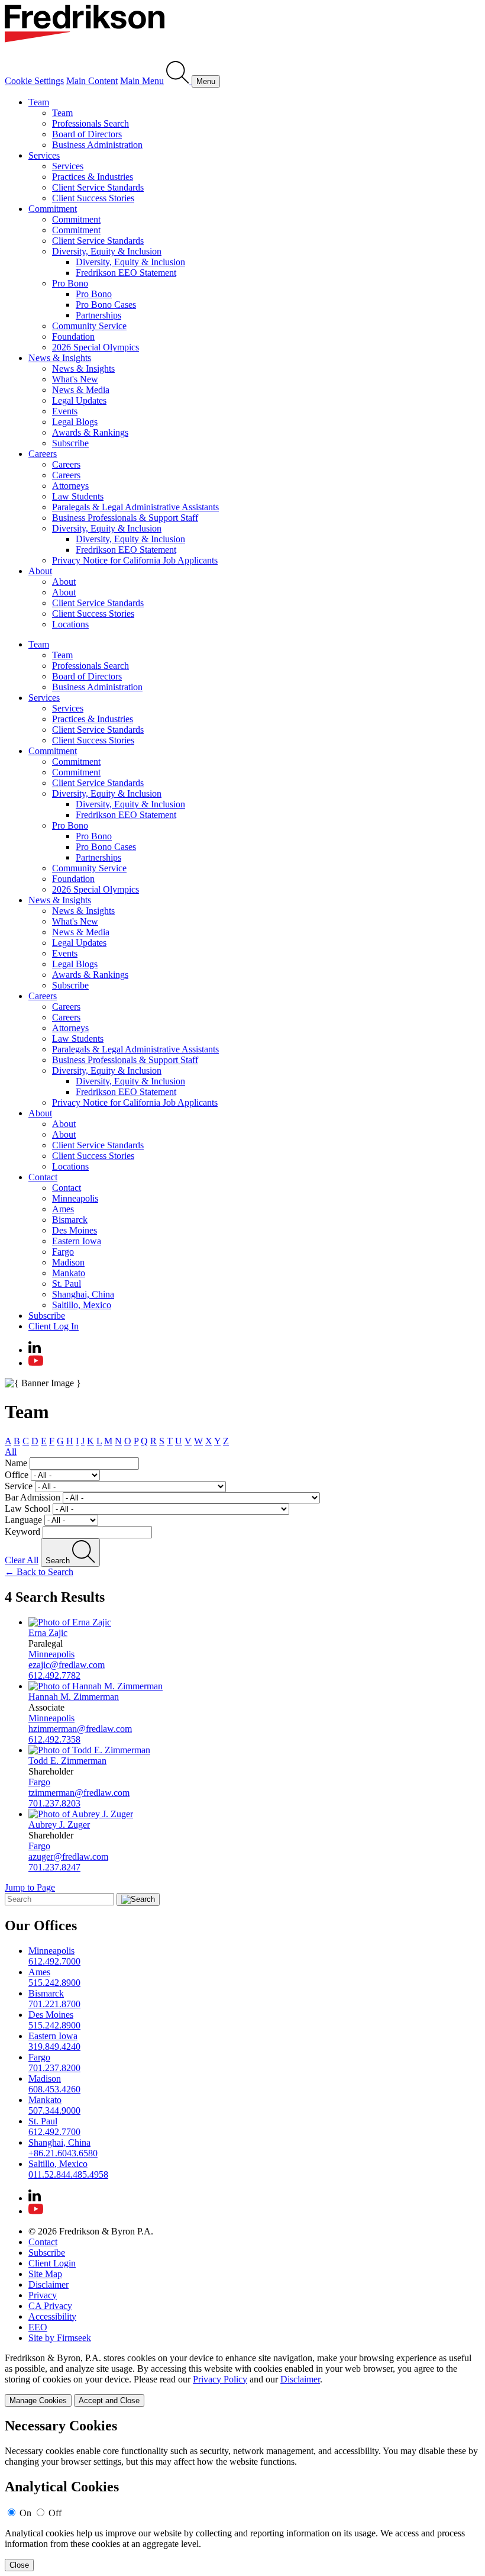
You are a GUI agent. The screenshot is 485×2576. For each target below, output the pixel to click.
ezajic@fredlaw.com (67, 1665)
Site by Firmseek (60, 2338)
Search (59, 1561)
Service (19, 1486)
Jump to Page (30, 1887)
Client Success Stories (93, 198)
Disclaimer (48, 2284)
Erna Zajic (48, 1633)
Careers (43, 454)
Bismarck (70, 1220)
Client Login (52, 2263)
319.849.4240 (54, 2047)
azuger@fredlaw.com (68, 1857)
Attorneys (70, 486)
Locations (70, 624)
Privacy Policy (220, 2379)
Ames (63, 1209)
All (11, 1452)
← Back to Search (39, 1572)
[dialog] (242, 2380)
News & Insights (60, 358)
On (25, 2513)
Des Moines (75, 1230)
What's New (75, 379)
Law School (28, 1508)
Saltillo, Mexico (82, 1305)
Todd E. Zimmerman (67, 1761)
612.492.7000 (54, 1961)
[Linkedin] (35, 1350)
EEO (38, 2327)
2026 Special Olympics (96, 347)
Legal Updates (79, 400)
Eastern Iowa (77, 1241)
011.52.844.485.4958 (68, 2174)
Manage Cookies (38, 2400)
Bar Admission (33, 1497)
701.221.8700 (54, 2004)
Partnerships (98, 315)
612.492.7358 (54, 1739)
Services (44, 155)
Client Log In (54, 1326)
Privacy (43, 2295)
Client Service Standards (98, 187)
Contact (43, 1177)
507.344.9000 (54, 2110)
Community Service (89, 326)
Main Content (92, 81)
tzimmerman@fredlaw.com (79, 1793)
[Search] (179, 81)
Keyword (22, 1532)
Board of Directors (87, 134)
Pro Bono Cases (106, 305)
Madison (68, 1262)
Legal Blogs (75, 422)
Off (55, 2513)
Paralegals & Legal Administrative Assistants (135, 507)
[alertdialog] (242, 2495)
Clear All (22, 1560)
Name (16, 1463)
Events (65, 411)
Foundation (73, 337)
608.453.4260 (54, 2089)
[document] (242, 2495)
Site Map (45, 2274)
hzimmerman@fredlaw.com (80, 1729)
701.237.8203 (54, 1803)
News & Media (81, 390)
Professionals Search (90, 123)
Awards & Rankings (90, 432)
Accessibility (52, 2316)
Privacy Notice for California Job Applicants (135, 560)
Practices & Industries (93, 177)
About (40, 571)
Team (39, 102)
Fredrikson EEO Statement (126, 273)
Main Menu (142, 81)
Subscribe (70, 443)
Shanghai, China (83, 1294)
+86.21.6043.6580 (63, 2153)
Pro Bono (70, 283)
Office (17, 1475)
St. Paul (67, 1284)
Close (19, 2565)
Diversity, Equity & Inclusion (107, 251)
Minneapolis (75, 1198)
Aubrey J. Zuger (59, 1825)
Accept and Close (109, 2400)
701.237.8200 (54, 2068)
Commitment (53, 209)
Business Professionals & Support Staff (125, 518)
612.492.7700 (54, 2132)
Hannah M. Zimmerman (74, 1697)
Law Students (78, 496)
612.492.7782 (54, 1675)
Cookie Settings (34, 81)
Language (23, 1520)
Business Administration (97, 145)
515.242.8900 (54, 1983)
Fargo (63, 1252)
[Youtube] (36, 1363)
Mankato (69, 1273)
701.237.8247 (54, 1867)
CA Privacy (50, 2306)
